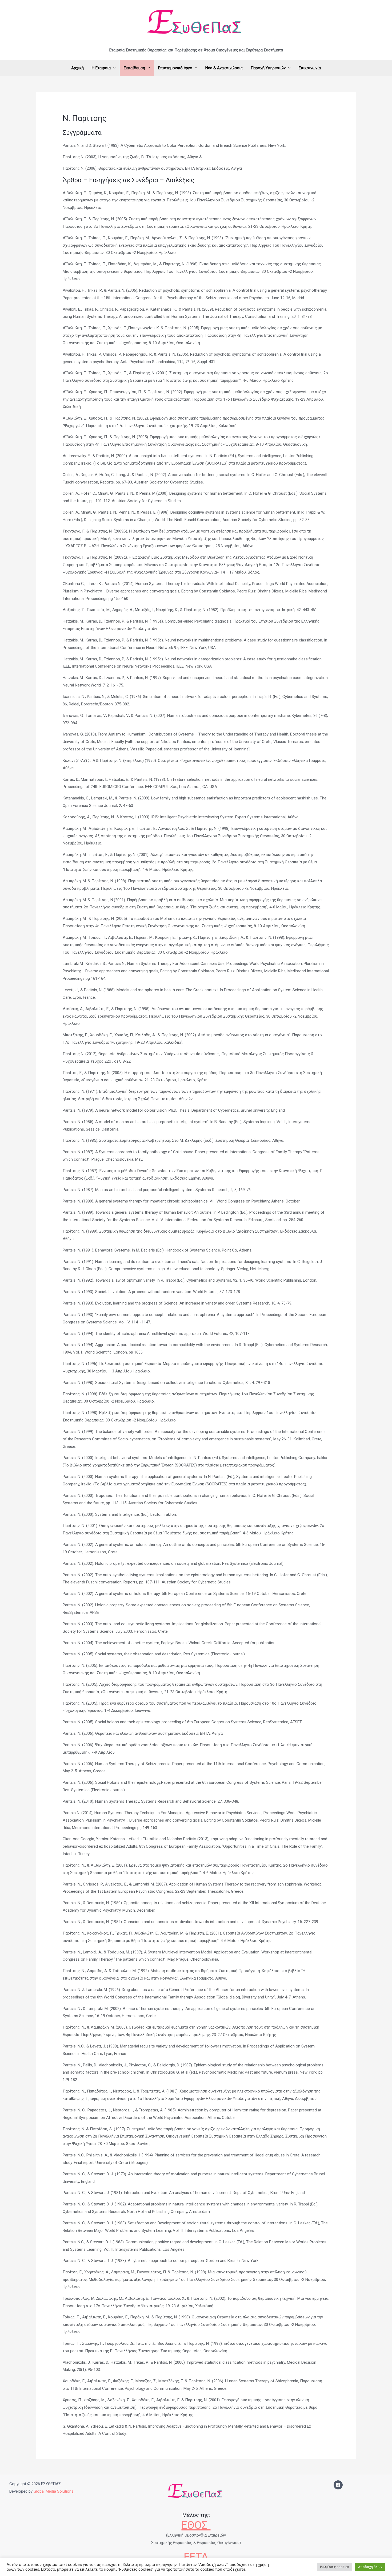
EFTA (196, 2557)
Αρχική (77, 68)
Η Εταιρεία (101, 68)
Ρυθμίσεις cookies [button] (335, 2567)
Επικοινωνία (310, 68)
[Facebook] (338, 2485)
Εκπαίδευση (134, 68)
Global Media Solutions (54, 2491)
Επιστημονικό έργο (175, 68)
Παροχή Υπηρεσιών (268, 68)
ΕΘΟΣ (196, 2525)
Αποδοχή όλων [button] (370, 2567)
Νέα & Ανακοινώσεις (224, 68)
